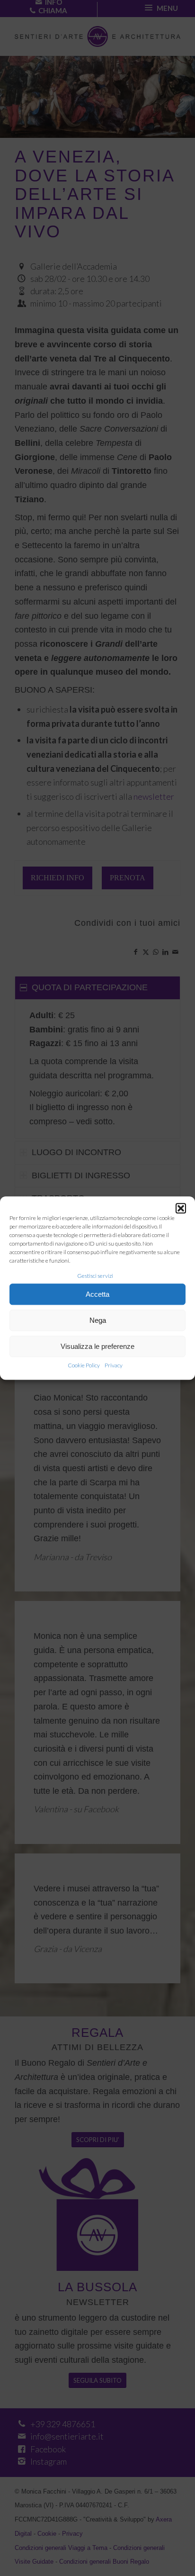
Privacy (114, 1366)
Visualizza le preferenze (97, 1346)
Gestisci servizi (95, 1276)
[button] (181, 1208)
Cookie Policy (84, 1366)
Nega (98, 1320)
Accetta (97, 1294)
